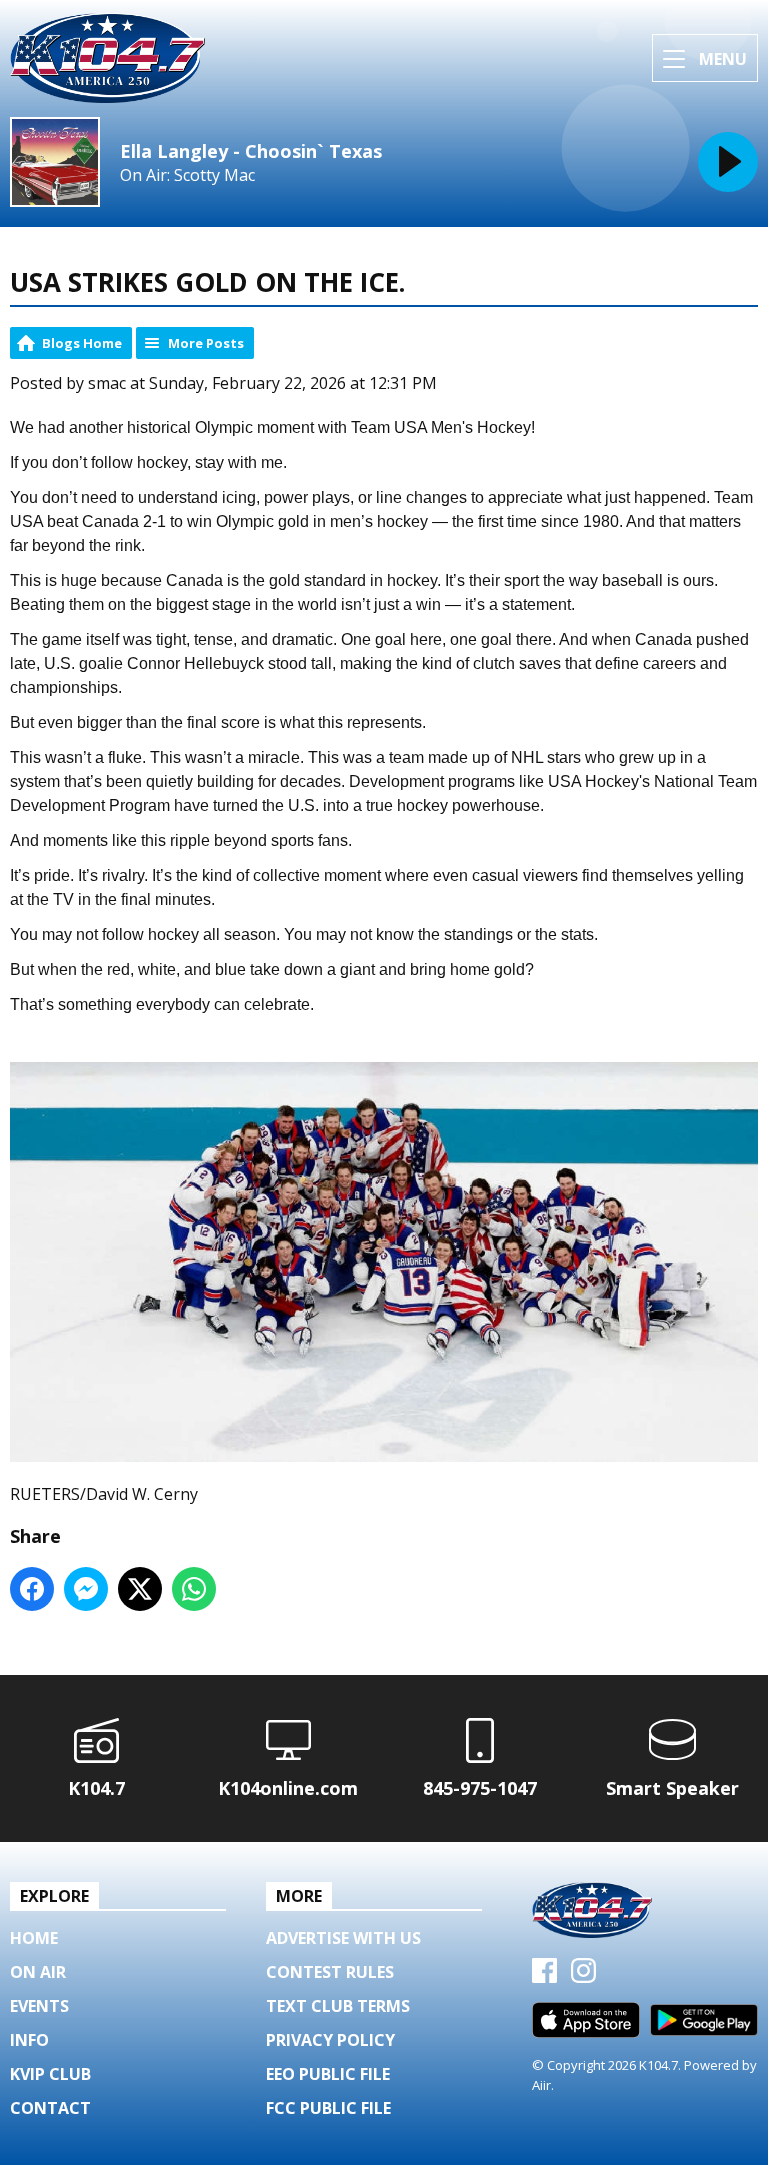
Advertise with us (343, 1938)
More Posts (206, 343)
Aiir (541, 2085)
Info (29, 2040)
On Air (38, 1972)
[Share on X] (140, 1589)
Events (39, 2006)
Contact (50, 2108)
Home (34, 1938)
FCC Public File (328, 2108)
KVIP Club (50, 2074)
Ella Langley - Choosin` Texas (251, 151)
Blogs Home (82, 343)
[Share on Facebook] (32, 1589)
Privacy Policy (330, 2040)
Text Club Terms (338, 2006)
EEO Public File (328, 2074)
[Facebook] (544, 1977)
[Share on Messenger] (86, 1589)
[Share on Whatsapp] (194, 1589)
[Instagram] (583, 1977)
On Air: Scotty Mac (187, 175)
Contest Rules (330, 1972)
